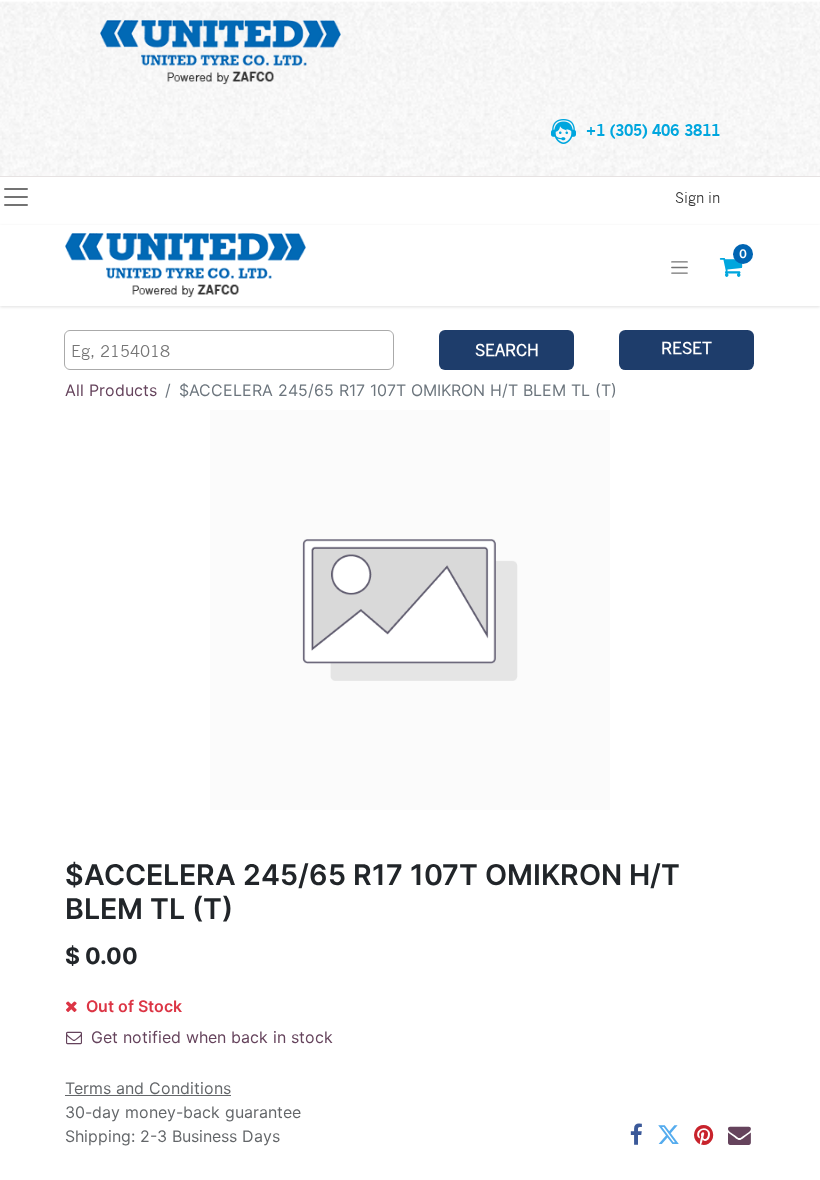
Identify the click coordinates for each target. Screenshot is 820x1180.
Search (507, 349)
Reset (686, 347)
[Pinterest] (704, 1135)
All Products (111, 390)
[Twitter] (668, 1135)
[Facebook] (636, 1135)
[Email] (739, 1135)
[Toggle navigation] (679, 265)
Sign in (697, 197)
